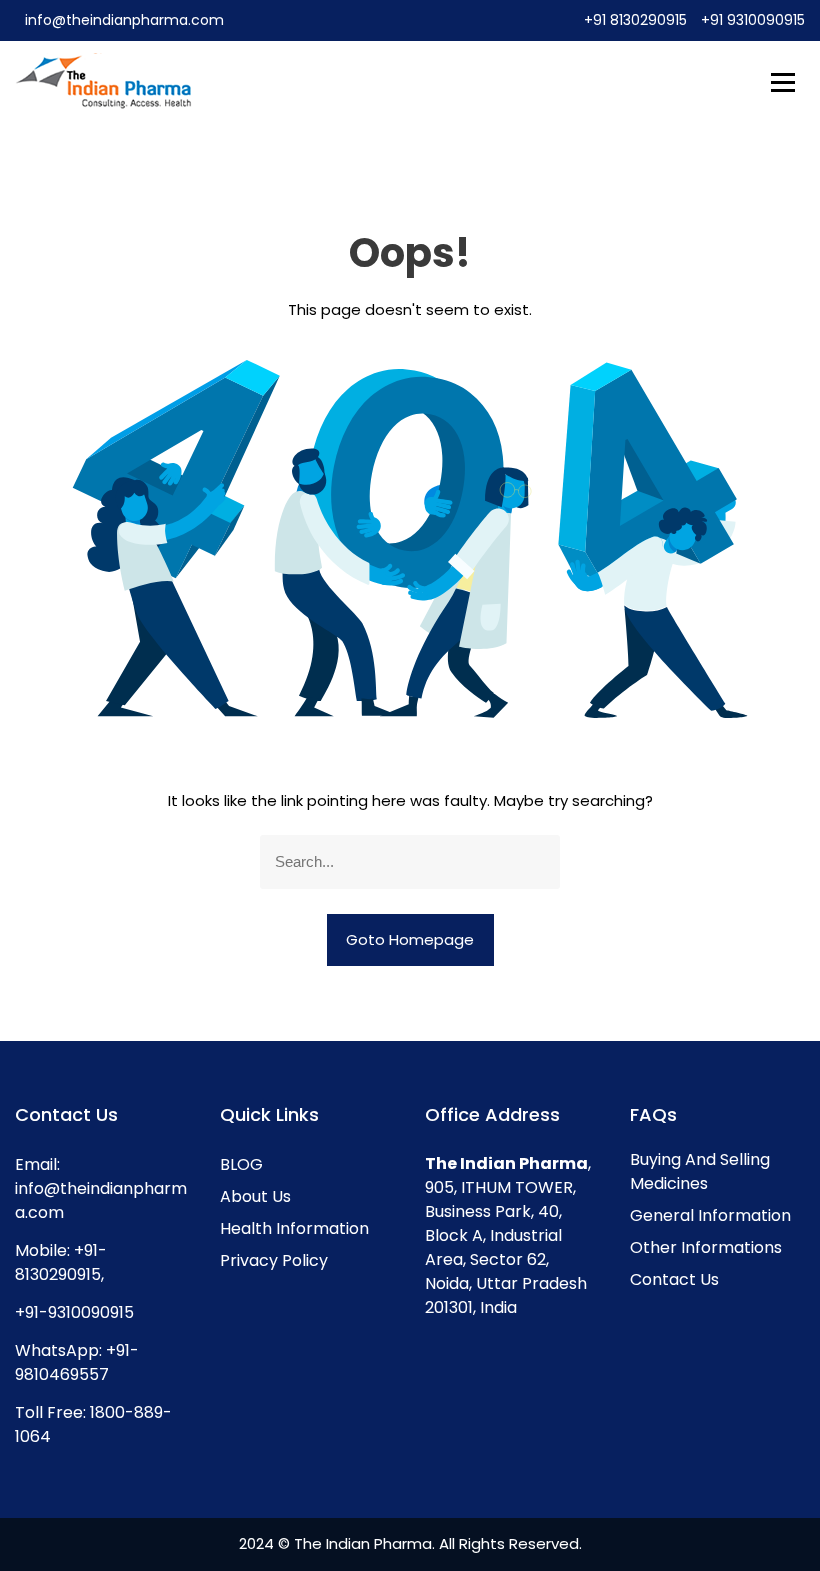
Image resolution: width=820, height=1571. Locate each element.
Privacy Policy (274, 1260)
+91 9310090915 (753, 20)
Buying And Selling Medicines (700, 1171)
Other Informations (706, 1247)
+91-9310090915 (74, 1312)
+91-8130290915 (61, 1262)
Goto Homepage (410, 939)
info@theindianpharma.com (124, 20)
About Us (255, 1196)
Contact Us (674, 1279)
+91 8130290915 (637, 20)
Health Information (294, 1228)
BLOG (241, 1164)
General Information (710, 1215)
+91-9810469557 (77, 1362)
